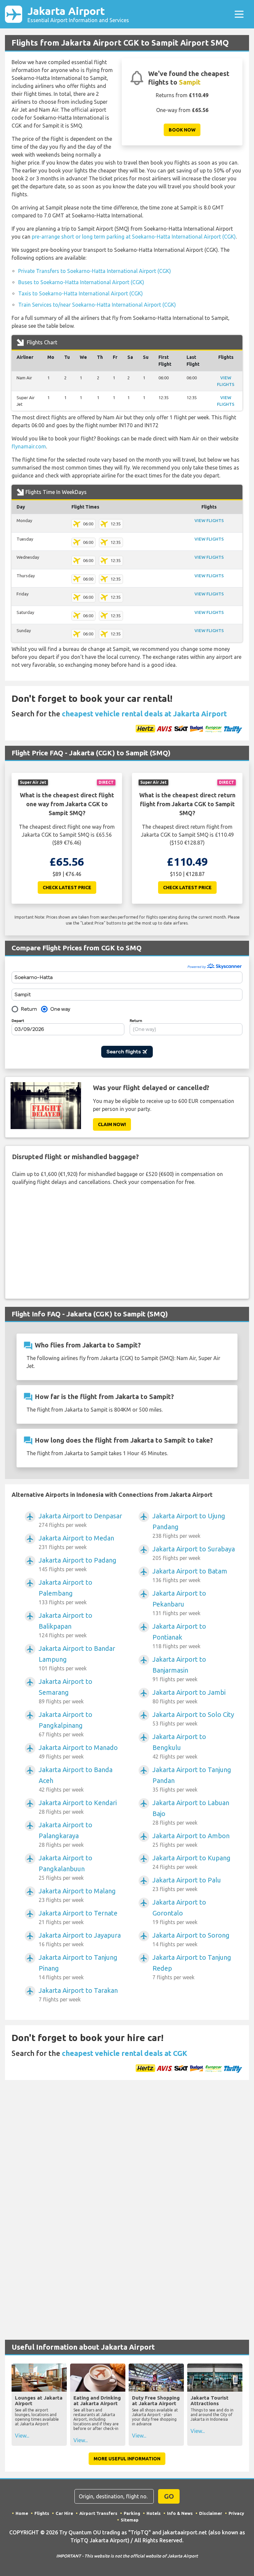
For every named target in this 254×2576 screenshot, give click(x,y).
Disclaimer (211, 2513)
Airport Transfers (98, 2513)
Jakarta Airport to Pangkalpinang (65, 1724)
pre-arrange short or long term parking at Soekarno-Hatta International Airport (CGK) (134, 237)
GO (169, 2496)
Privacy (236, 2513)
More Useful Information (127, 2459)
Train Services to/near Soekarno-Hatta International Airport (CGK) (97, 305)
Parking (132, 2513)
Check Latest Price (67, 888)
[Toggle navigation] (239, 14)
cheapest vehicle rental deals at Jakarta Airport (144, 714)
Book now (182, 130)
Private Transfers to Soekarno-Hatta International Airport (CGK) (95, 271)
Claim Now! (112, 1124)
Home (22, 2513)
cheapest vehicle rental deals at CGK (125, 2053)
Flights (42, 2513)
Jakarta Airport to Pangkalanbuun (65, 1867)
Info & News (180, 2513)
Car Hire (64, 2513)
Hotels (154, 2513)
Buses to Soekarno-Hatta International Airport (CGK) (81, 282)
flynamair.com (29, 446)
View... (22, 2436)
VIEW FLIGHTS (209, 520)
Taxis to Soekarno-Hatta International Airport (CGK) (81, 293)
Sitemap (130, 2520)
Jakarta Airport (78, 14)
